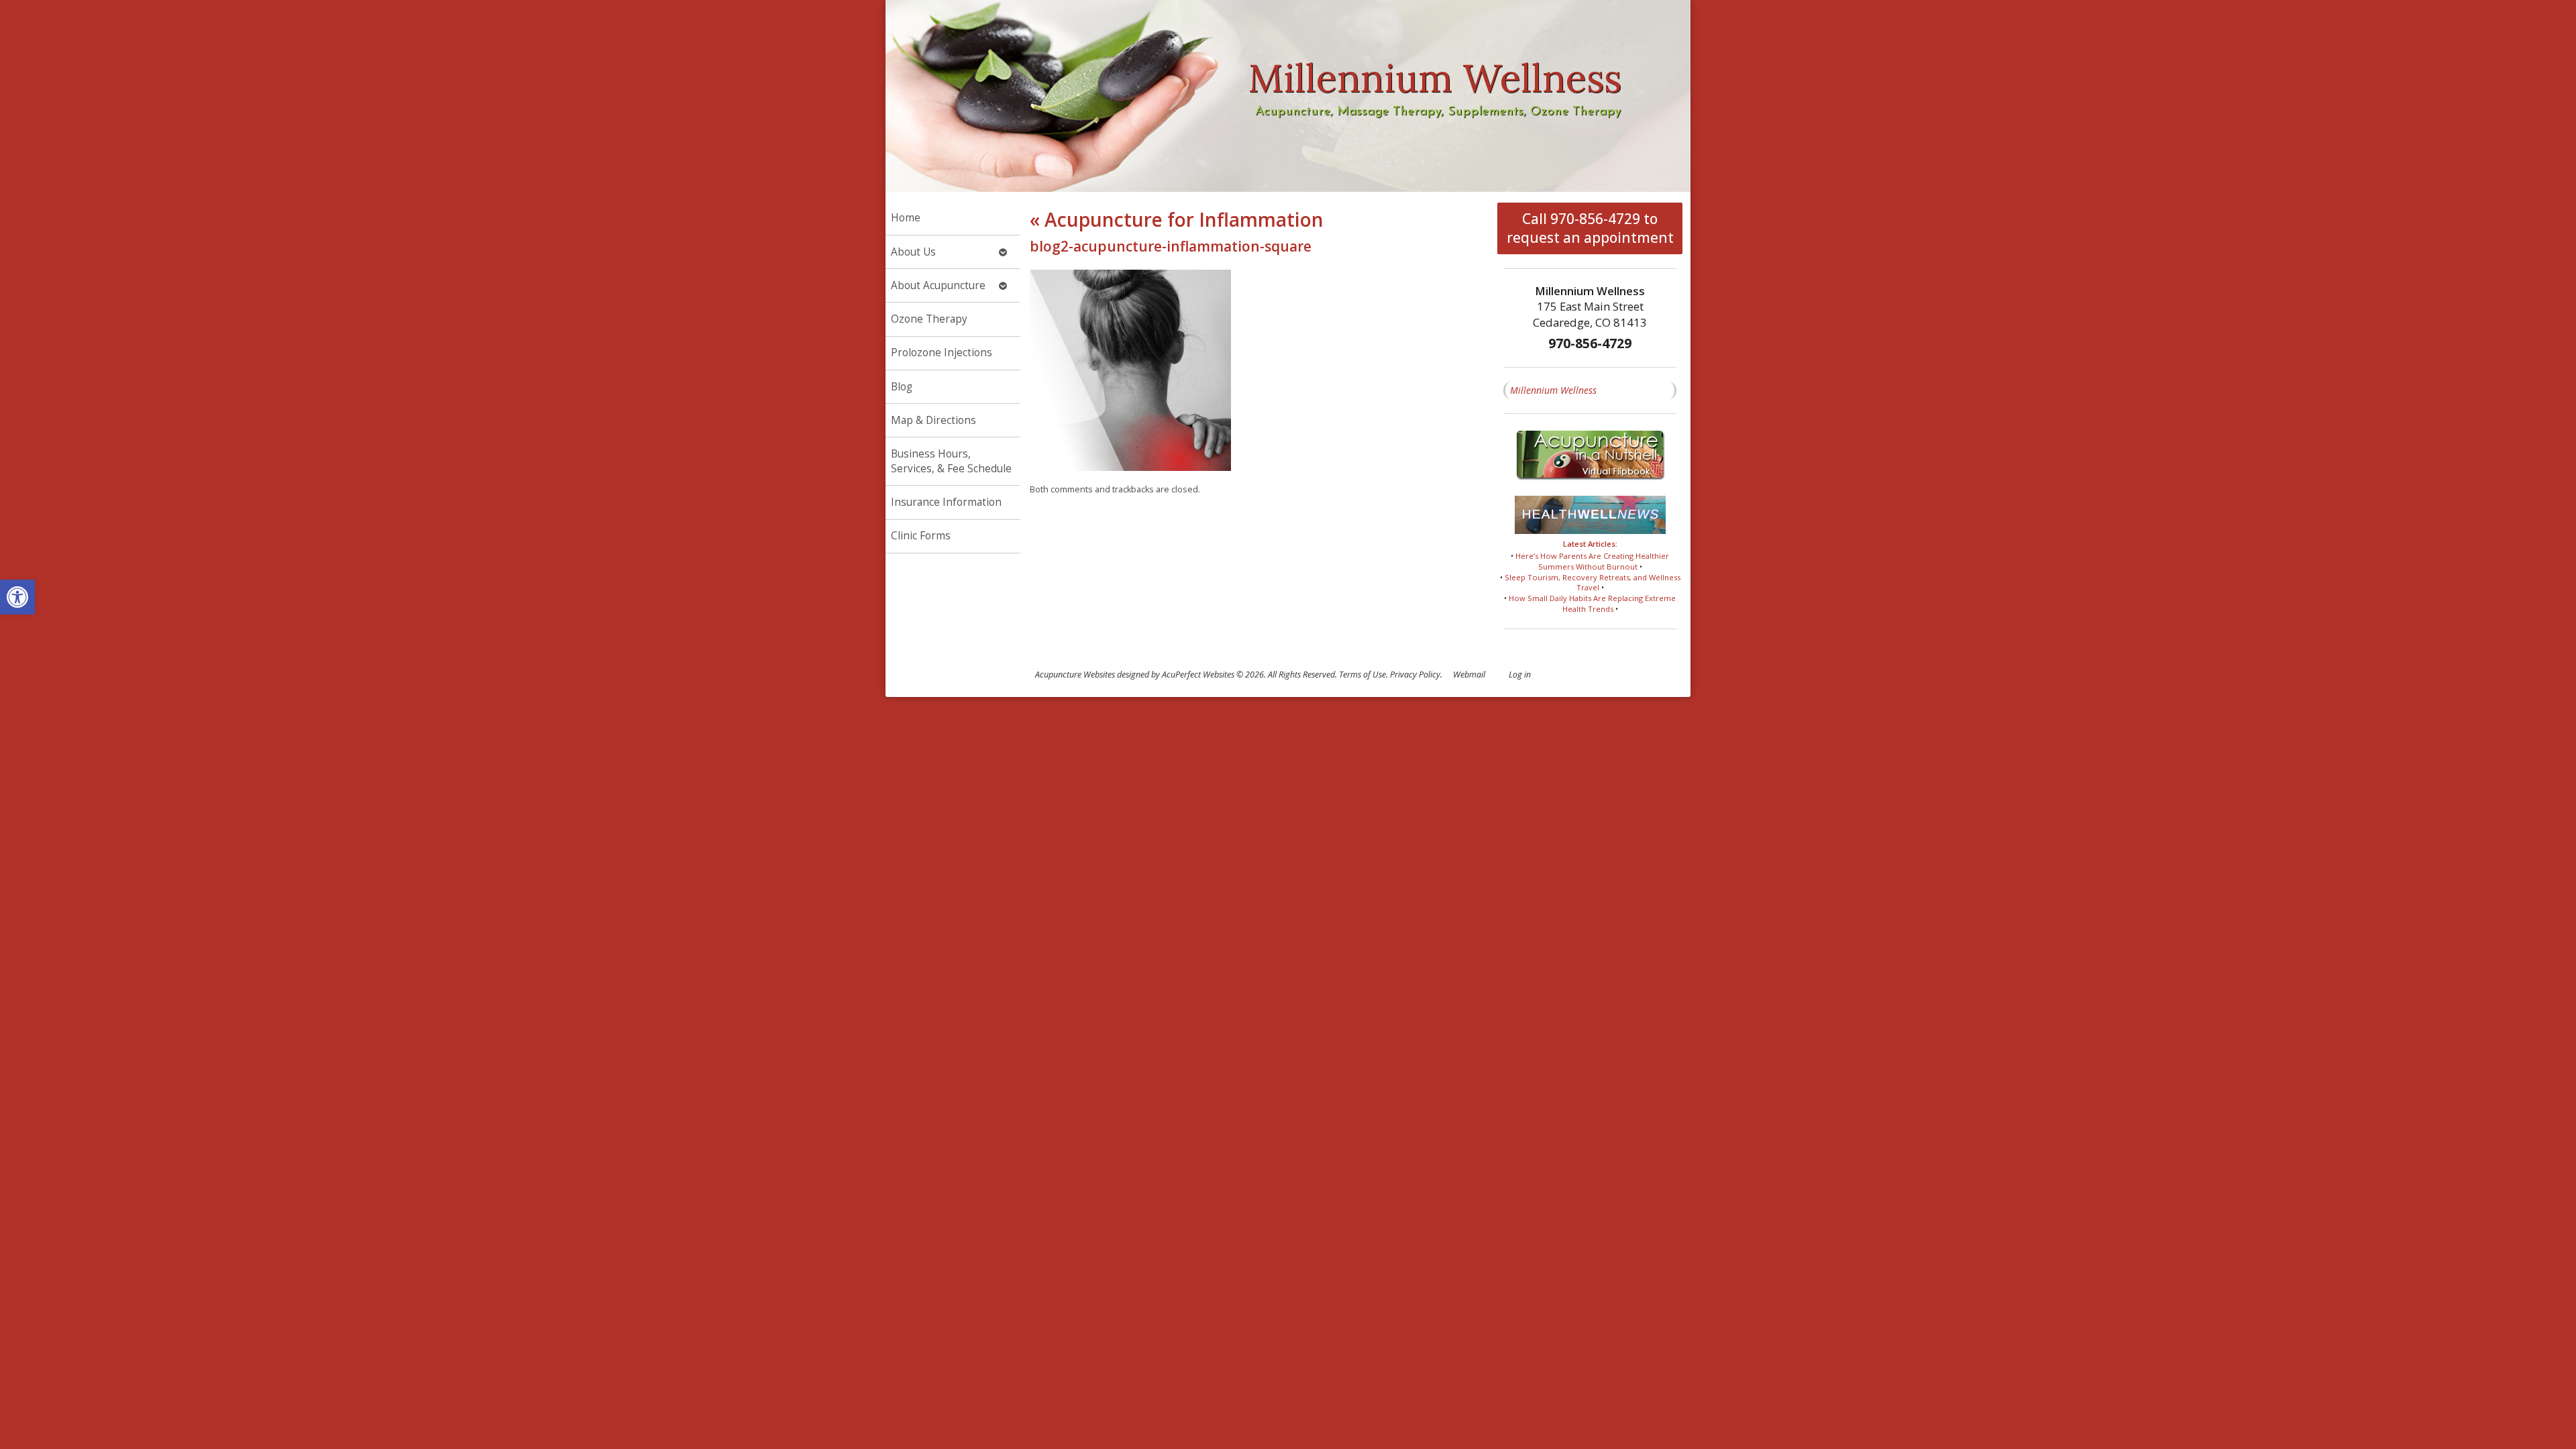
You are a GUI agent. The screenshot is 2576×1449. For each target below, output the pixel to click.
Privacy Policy (1415, 675)
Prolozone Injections (942, 353)
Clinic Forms (921, 536)
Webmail (1469, 675)
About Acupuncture (938, 285)
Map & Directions (933, 420)
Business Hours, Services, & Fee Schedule (951, 461)
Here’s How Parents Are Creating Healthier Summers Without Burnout (1592, 561)
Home (906, 218)
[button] (17, 597)
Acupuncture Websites (1075, 675)
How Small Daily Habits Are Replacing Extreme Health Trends (1592, 603)
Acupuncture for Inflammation (1177, 219)
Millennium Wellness (1553, 390)
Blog (902, 387)
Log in (1520, 675)
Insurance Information (946, 502)
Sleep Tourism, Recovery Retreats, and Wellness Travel (1593, 583)
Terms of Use (1362, 675)
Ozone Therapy (929, 319)
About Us (913, 252)
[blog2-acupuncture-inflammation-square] (1130, 467)
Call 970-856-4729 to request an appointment (1590, 228)
